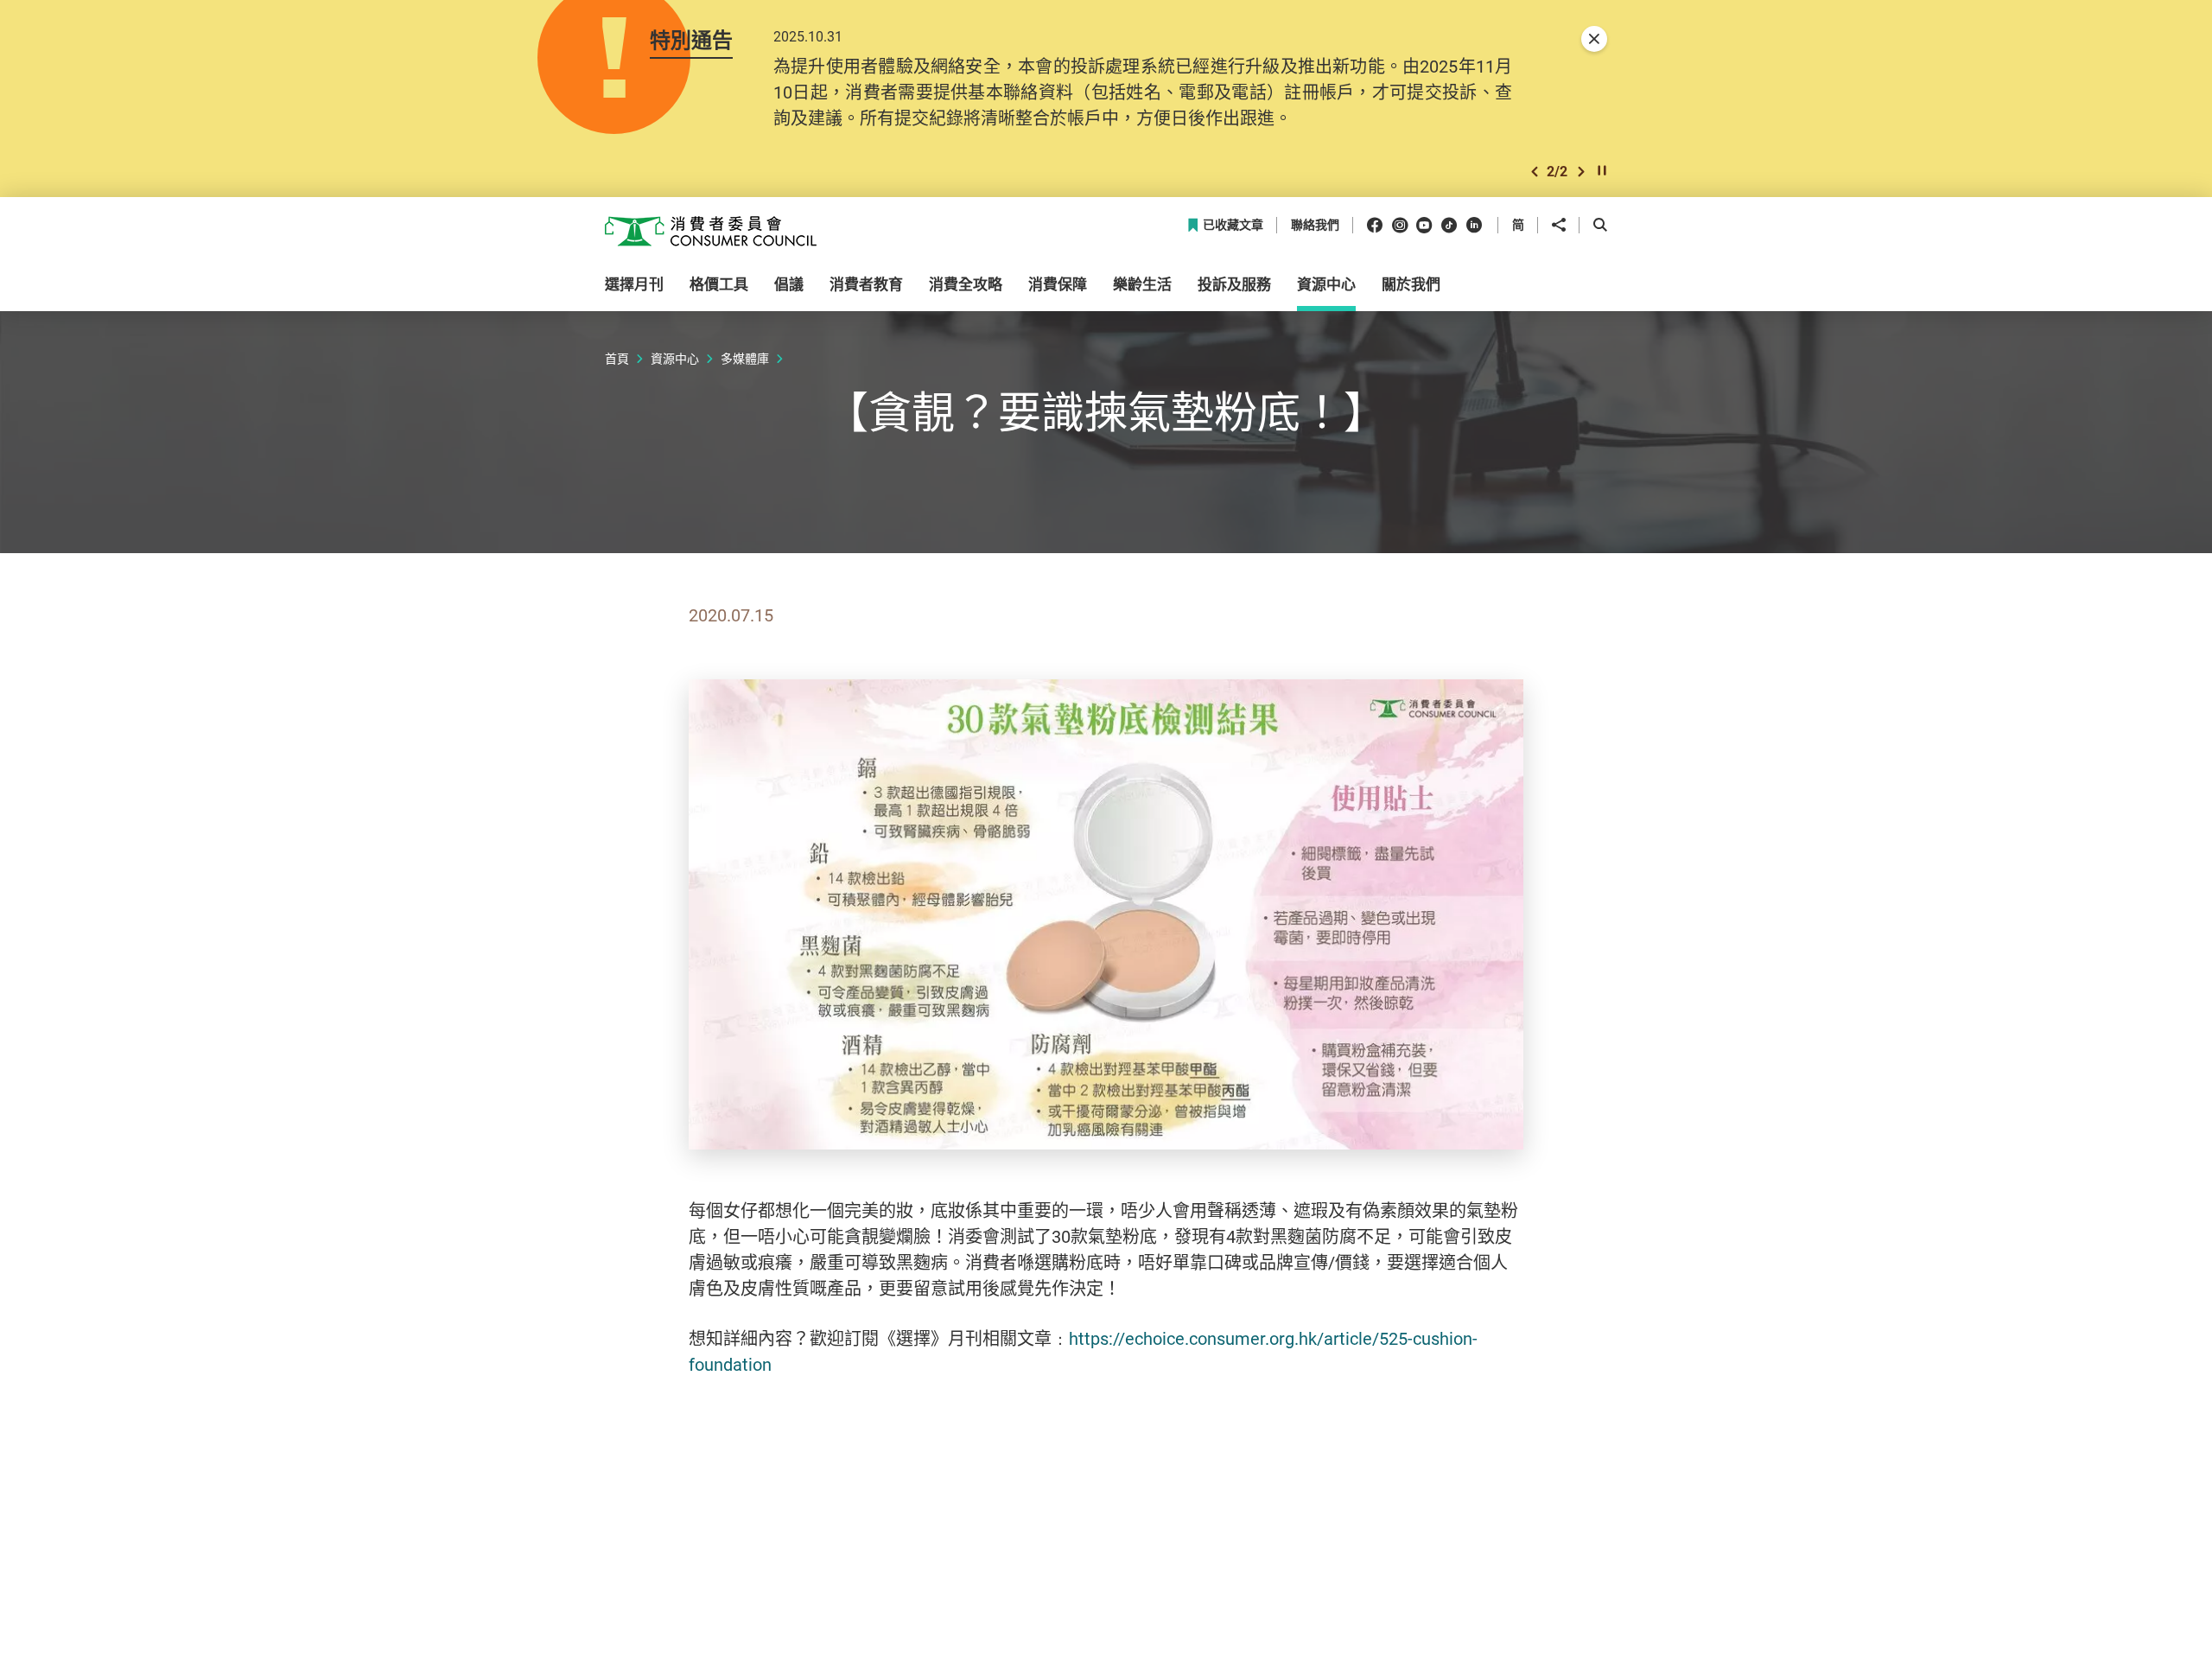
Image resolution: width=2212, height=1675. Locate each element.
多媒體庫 (745, 358)
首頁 (617, 358)
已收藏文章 (1233, 225)
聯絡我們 (1315, 225)
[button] (1535, 172)
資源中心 (675, 358)
